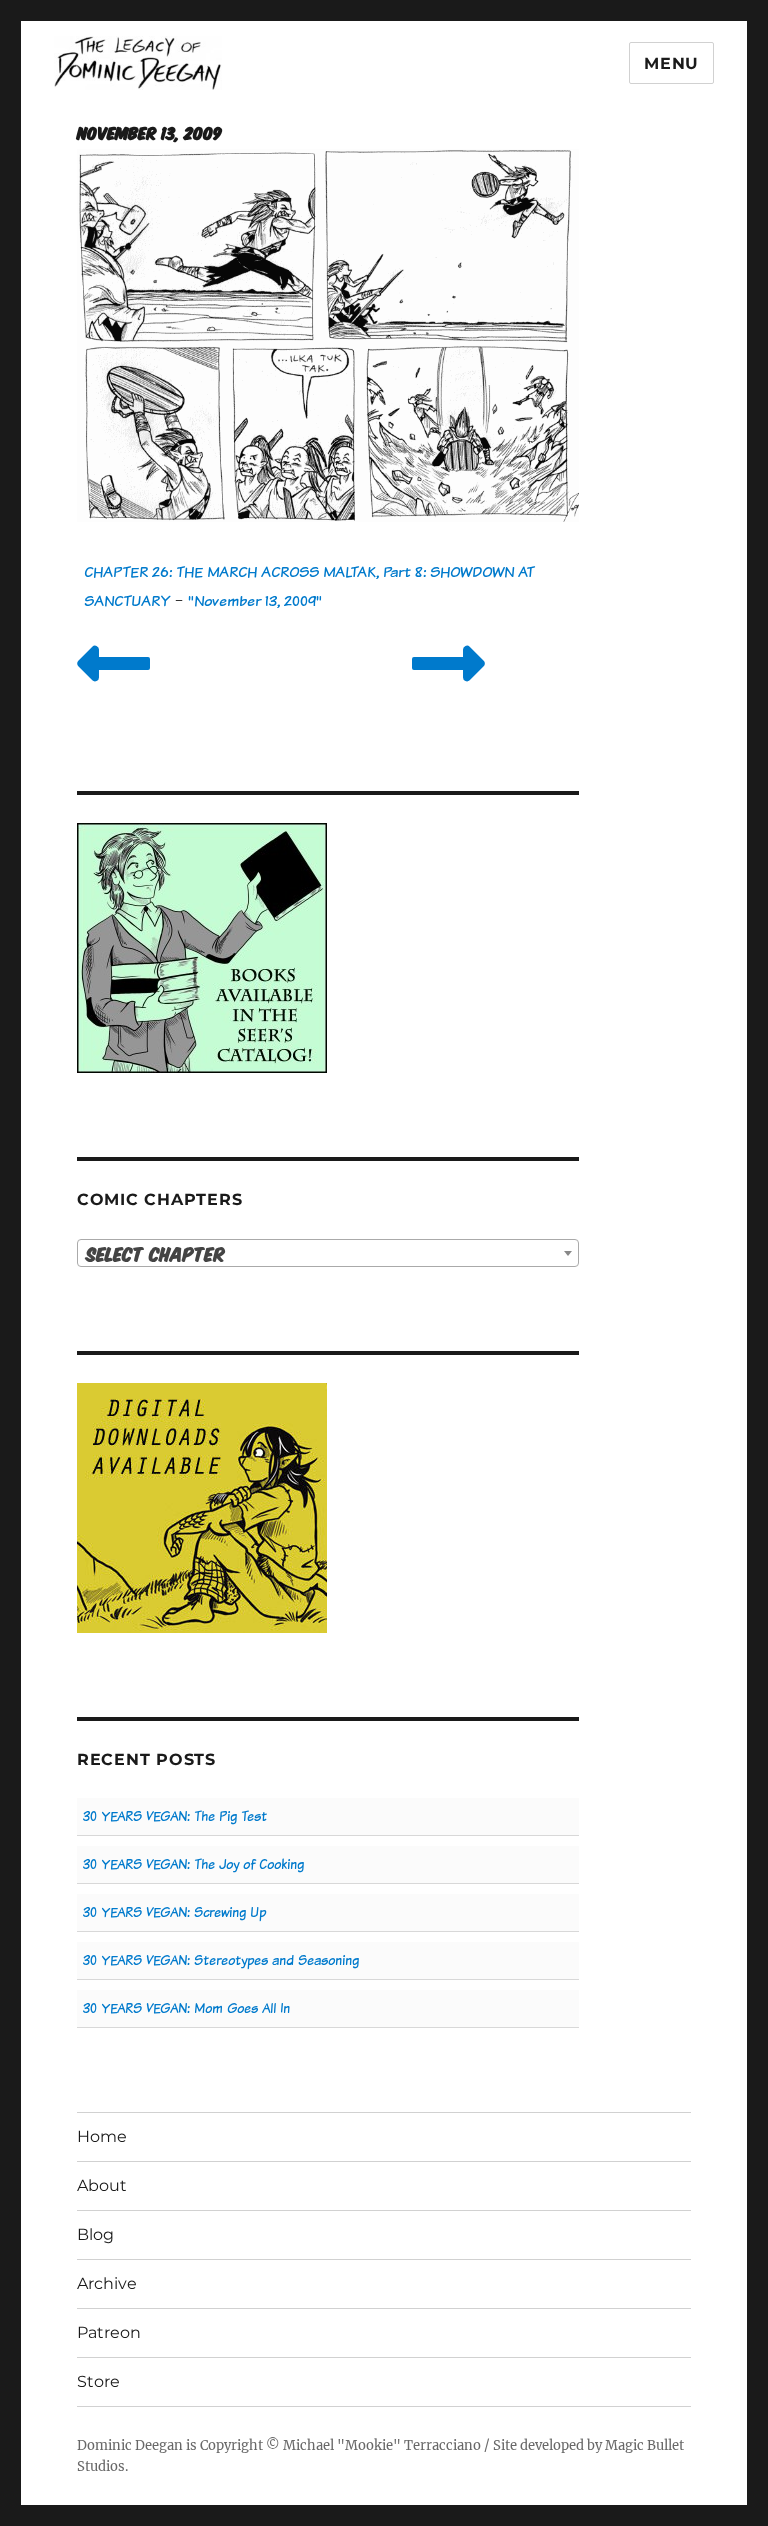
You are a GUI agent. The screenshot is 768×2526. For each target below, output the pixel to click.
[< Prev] (113, 688)
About (102, 2185)
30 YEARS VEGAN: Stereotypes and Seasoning (221, 1960)
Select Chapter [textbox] (155, 1253)
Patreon (109, 2332)
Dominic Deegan (130, 2445)
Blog (95, 2234)
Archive (107, 2283)
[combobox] (328, 1253)
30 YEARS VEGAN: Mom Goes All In (186, 2008)
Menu (671, 63)
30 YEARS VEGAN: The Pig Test (175, 1816)
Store (98, 2381)
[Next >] (448, 688)
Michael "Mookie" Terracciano (382, 2445)
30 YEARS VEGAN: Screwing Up (174, 1912)
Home (102, 2136)
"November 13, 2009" (255, 600)
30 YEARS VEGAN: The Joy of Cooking (193, 1864)
